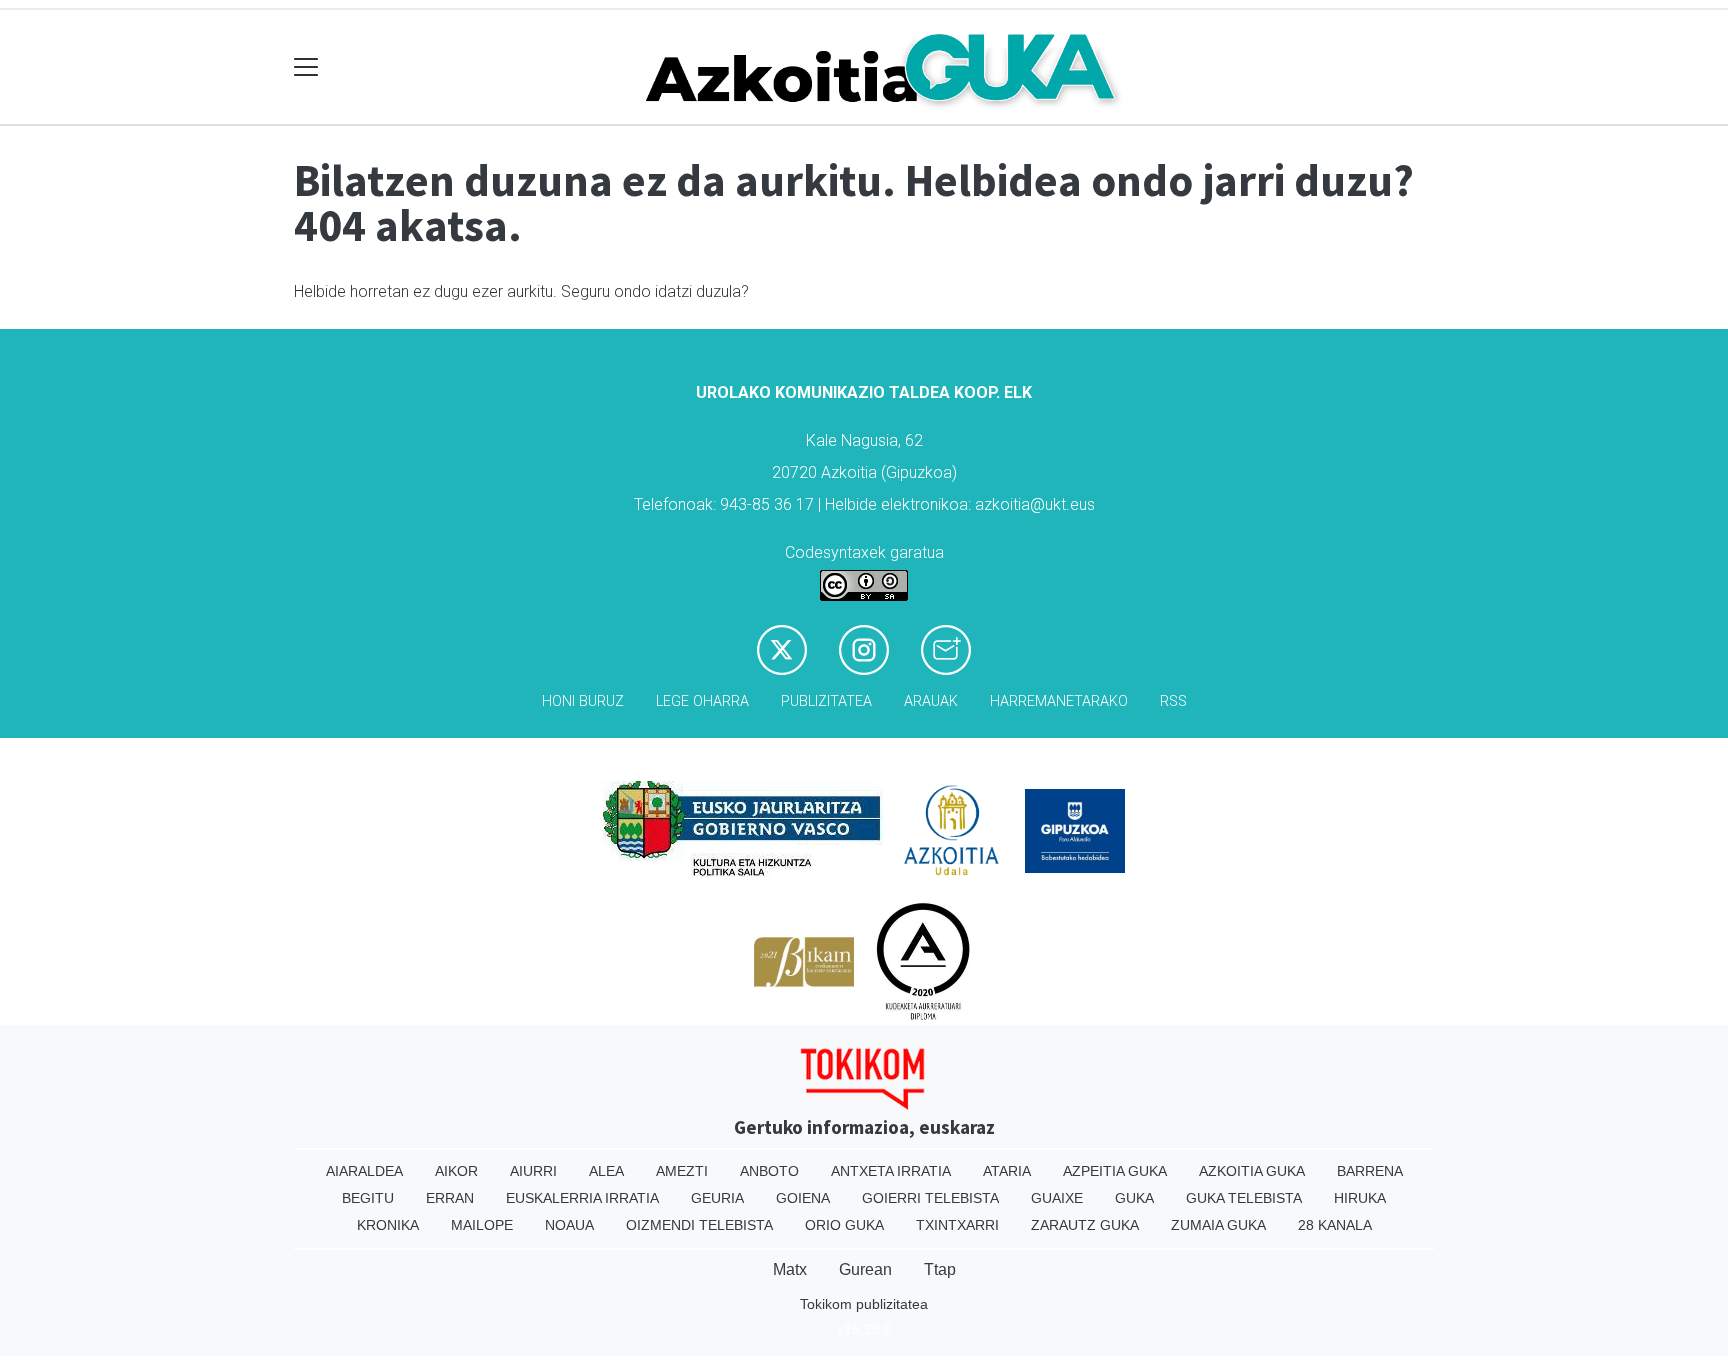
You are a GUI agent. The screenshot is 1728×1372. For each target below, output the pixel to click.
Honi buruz (583, 701)
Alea (606, 1171)
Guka (1134, 1198)
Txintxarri (957, 1225)
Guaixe (1057, 1198)
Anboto (769, 1171)
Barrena (1370, 1171)
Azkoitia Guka (1252, 1171)
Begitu (368, 1198)
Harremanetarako (1059, 701)
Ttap (940, 1269)
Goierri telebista (930, 1198)
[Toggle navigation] (306, 67)
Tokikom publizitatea (864, 1304)
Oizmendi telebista (699, 1225)
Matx (790, 1269)
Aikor (456, 1171)
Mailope (482, 1225)
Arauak (931, 701)
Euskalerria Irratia (582, 1198)
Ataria (1007, 1171)
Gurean (865, 1269)
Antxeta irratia (891, 1171)
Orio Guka (844, 1225)
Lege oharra (702, 701)
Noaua (569, 1225)
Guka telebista (1244, 1198)
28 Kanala (1335, 1225)
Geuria (717, 1198)
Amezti (682, 1171)
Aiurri (533, 1171)
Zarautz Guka (1085, 1225)
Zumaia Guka (1218, 1225)
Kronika (388, 1225)
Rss (1173, 701)
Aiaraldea (364, 1171)
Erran (450, 1198)
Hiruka (1360, 1198)
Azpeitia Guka (1115, 1171)
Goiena (803, 1198)
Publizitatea (826, 701)
